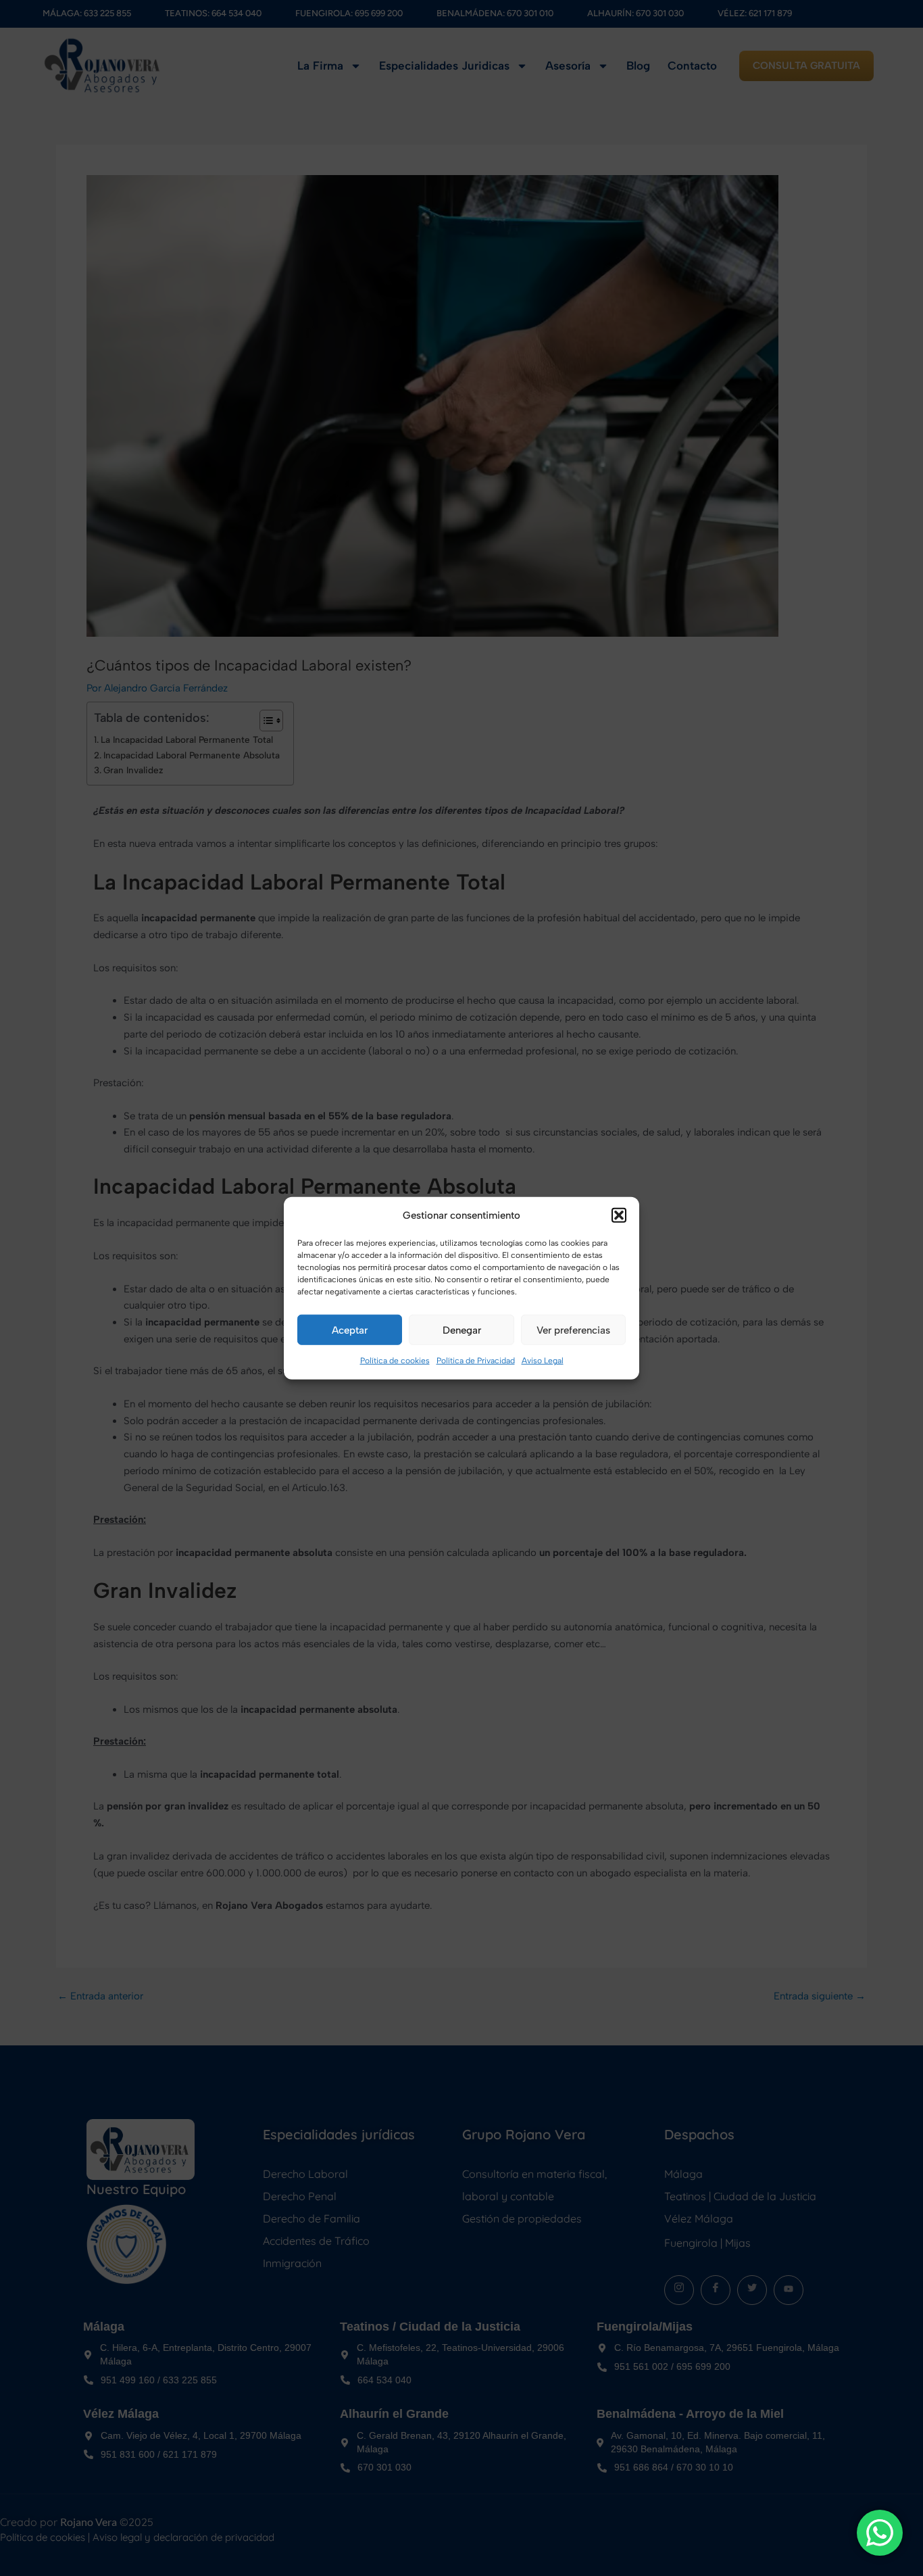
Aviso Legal (543, 1361)
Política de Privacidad (476, 1361)
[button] (619, 1215)
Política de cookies (395, 1361)
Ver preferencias (573, 1330)
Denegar (462, 1330)
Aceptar (350, 1330)
